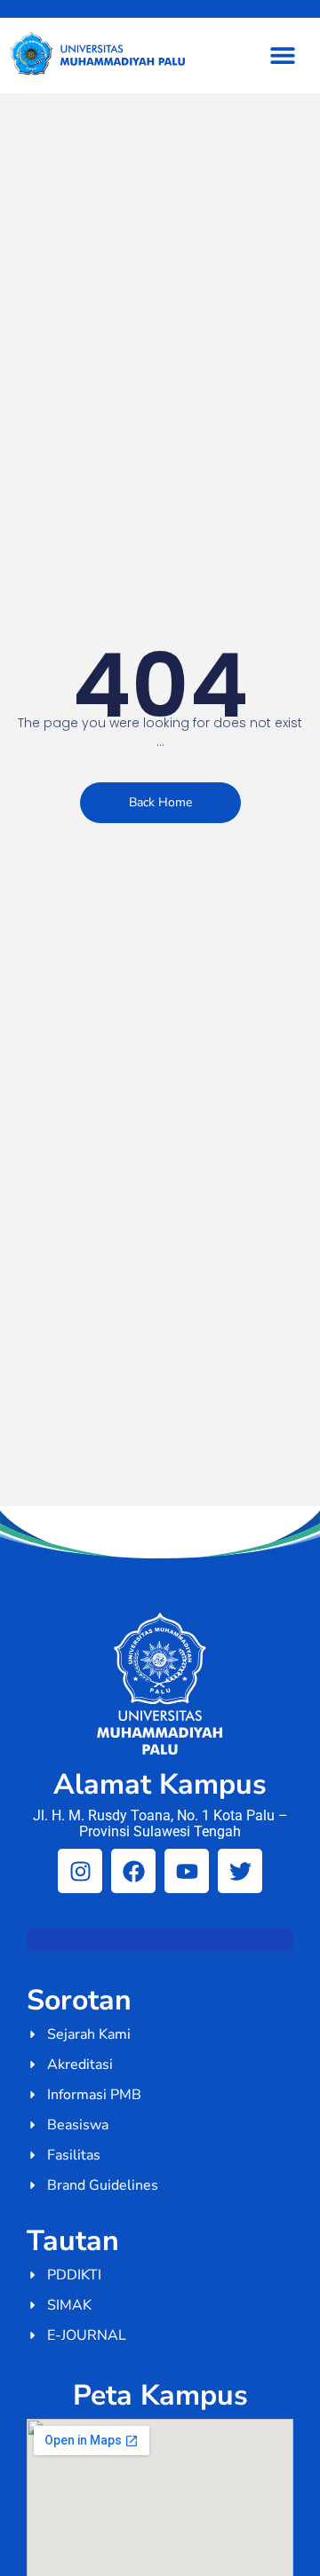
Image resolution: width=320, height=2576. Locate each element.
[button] (282, 55)
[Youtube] (187, 1871)
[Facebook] (133, 1871)
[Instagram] (80, 1871)
